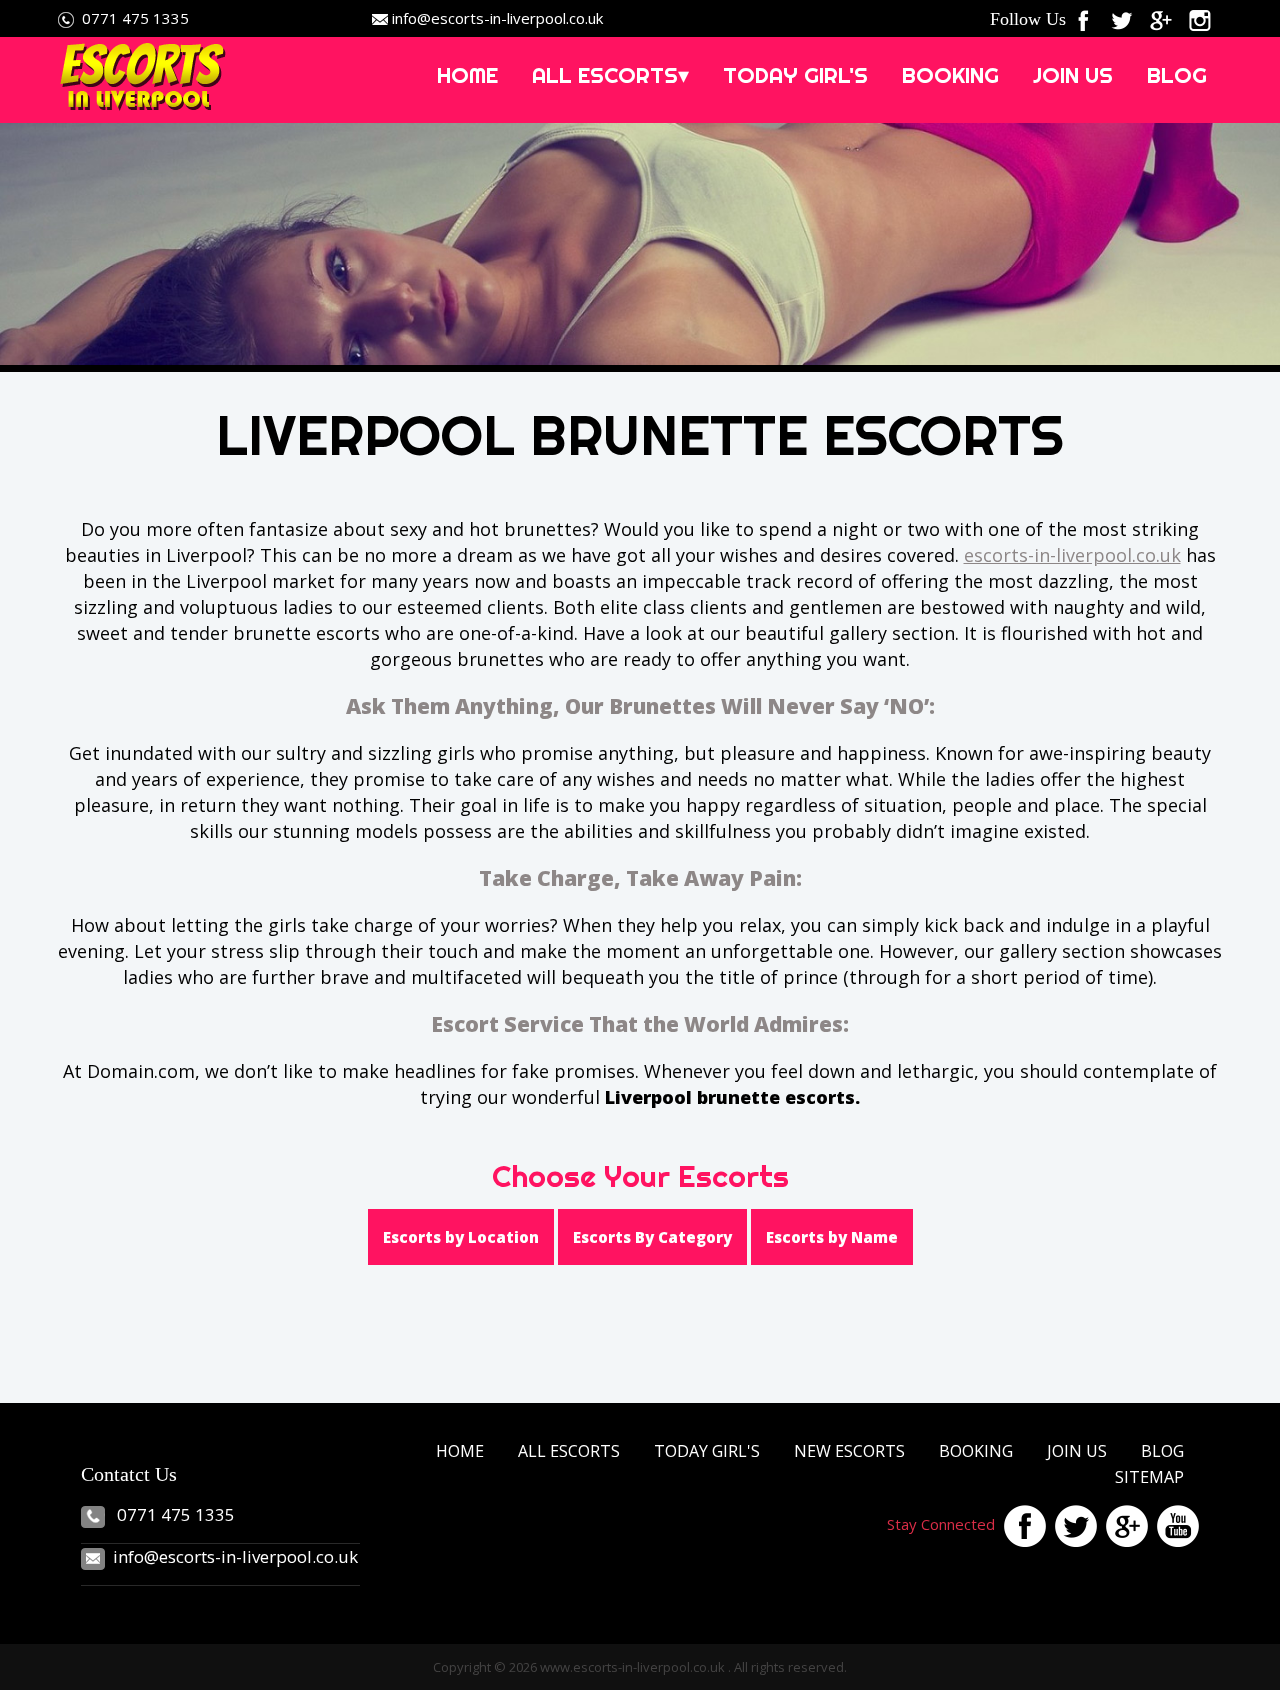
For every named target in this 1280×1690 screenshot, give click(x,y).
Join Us (1073, 75)
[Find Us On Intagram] (1205, 18)
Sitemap (1149, 1477)
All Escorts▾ (610, 75)
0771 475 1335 (135, 18)
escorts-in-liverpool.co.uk (1072, 555)
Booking (950, 75)
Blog (1177, 75)
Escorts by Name (832, 1237)
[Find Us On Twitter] (1127, 18)
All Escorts (569, 1451)
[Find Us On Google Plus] (1166, 18)
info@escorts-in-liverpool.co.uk (497, 18)
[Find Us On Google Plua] (1124, 1524)
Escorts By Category (652, 1237)
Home (467, 75)
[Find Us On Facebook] (1088, 18)
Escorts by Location (461, 1237)
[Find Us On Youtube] (1175, 1524)
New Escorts (849, 1451)
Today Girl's (795, 75)
